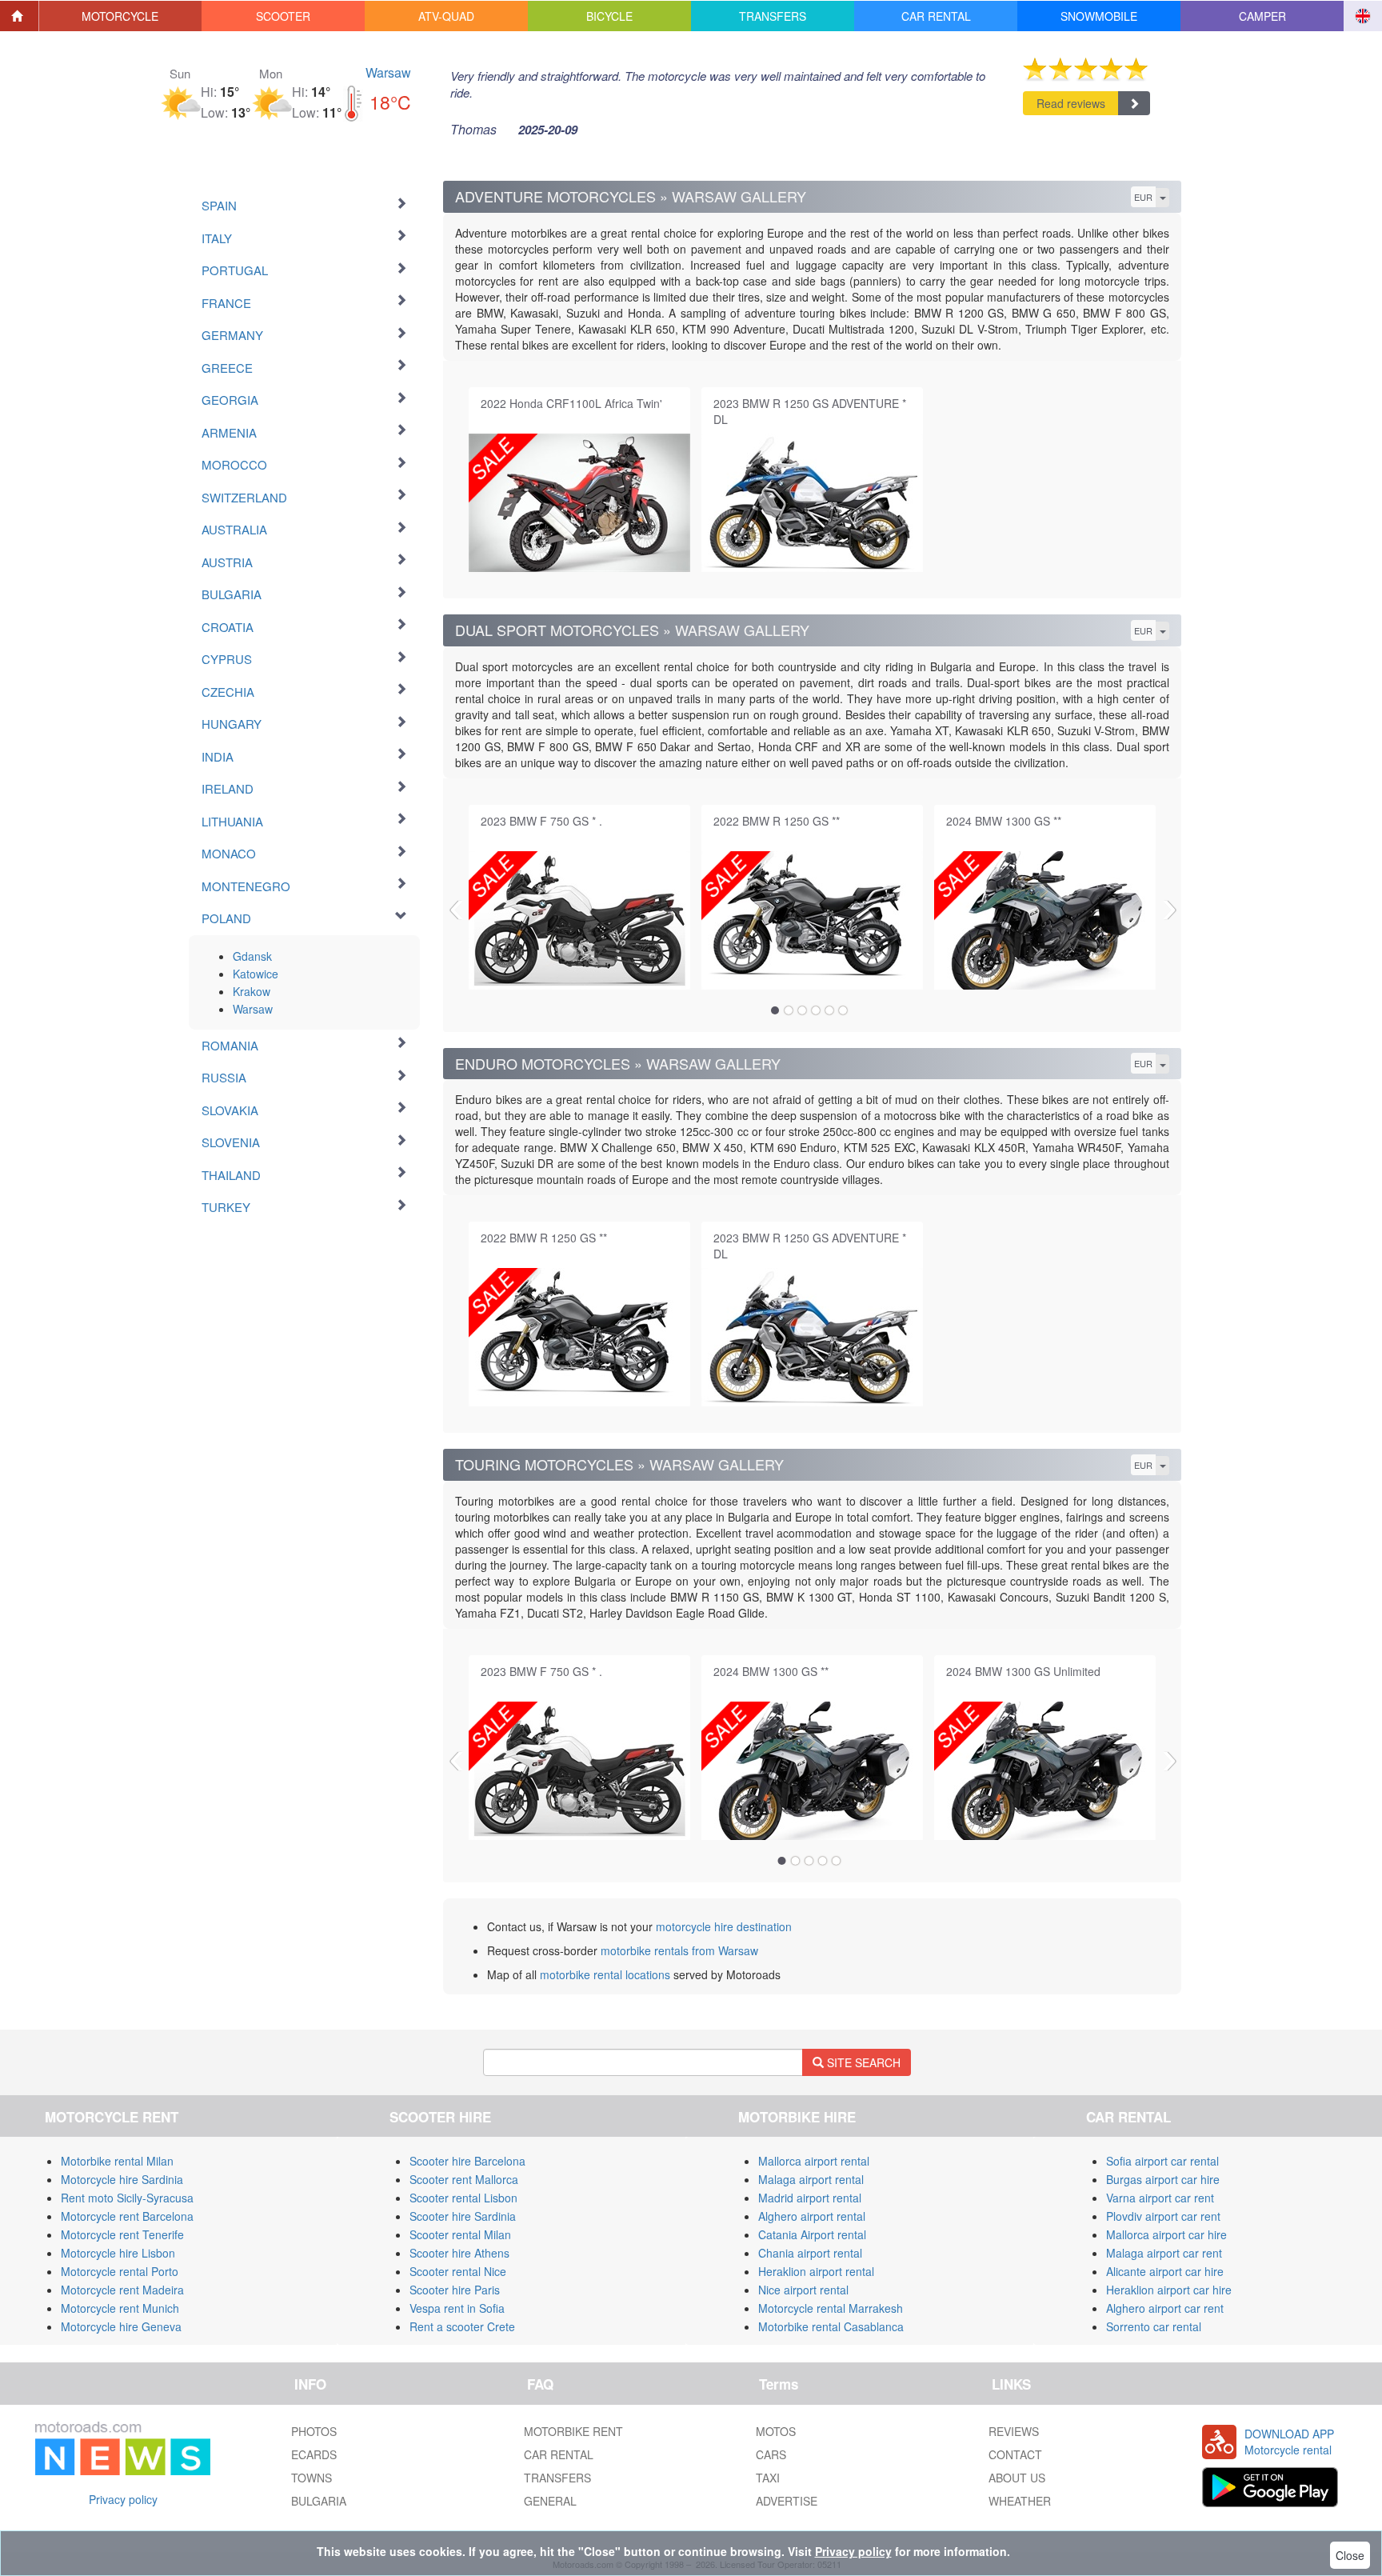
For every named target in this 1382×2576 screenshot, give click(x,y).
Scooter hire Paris (455, 2290)
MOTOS (776, 2431)
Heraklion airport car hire (1169, 2290)
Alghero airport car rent (1165, 2308)
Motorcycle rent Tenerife (122, 2234)
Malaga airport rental (811, 2179)
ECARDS (314, 2454)
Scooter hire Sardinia (463, 2216)
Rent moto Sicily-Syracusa (127, 2198)
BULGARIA (319, 2501)
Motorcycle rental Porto (120, 2271)
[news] (123, 2445)
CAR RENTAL (559, 2454)
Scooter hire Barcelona (467, 2161)
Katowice (256, 974)
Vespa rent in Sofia (457, 2308)
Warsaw (388, 72)
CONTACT (1015, 2454)
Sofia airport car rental (1162, 2161)
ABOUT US (1017, 2478)
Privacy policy (123, 2499)
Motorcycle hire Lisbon (118, 2253)
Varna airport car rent (1160, 2198)
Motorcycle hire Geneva (121, 2326)
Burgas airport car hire (1163, 2179)
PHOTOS (314, 2431)
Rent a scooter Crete (462, 2326)
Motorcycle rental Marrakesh (831, 2308)
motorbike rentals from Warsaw (679, 1950)
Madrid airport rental (810, 2198)
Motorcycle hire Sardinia (122, 2179)
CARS (771, 2454)
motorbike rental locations (605, 1974)
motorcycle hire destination (724, 1926)
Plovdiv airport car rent (1163, 2216)
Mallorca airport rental (814, 2161)
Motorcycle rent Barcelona (127, 2216)
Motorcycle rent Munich (120, 2308)
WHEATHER (1020, 2501)
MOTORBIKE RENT (573, 2431)
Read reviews (1071, 103)
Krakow (252, 991)
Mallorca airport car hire (1166, 2234)
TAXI (768, 2478)
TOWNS (312, 2478)
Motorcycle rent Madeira (122, 2290)
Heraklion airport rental (816, 2271)
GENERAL (550, 2501)
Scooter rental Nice (458, 2271)
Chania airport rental (810, 2253)
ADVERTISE (787, 2501)
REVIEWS (1014, 2431)
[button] (121, 16)
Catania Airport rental (812, 2234)
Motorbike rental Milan (117, 2161)
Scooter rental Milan (460, 2234)
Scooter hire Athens (459, 2253)
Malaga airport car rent (1164, 2253)
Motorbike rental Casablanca (831, 2326)
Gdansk (252, 956)
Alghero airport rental (812, 2216)
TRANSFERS (557, 2478)
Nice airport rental (803, 2290)
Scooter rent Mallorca (464, 2179)
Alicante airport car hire (1165, 2271)
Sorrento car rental (1154, 2326)
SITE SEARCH (862, 2062)
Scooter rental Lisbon (463, 2198)
